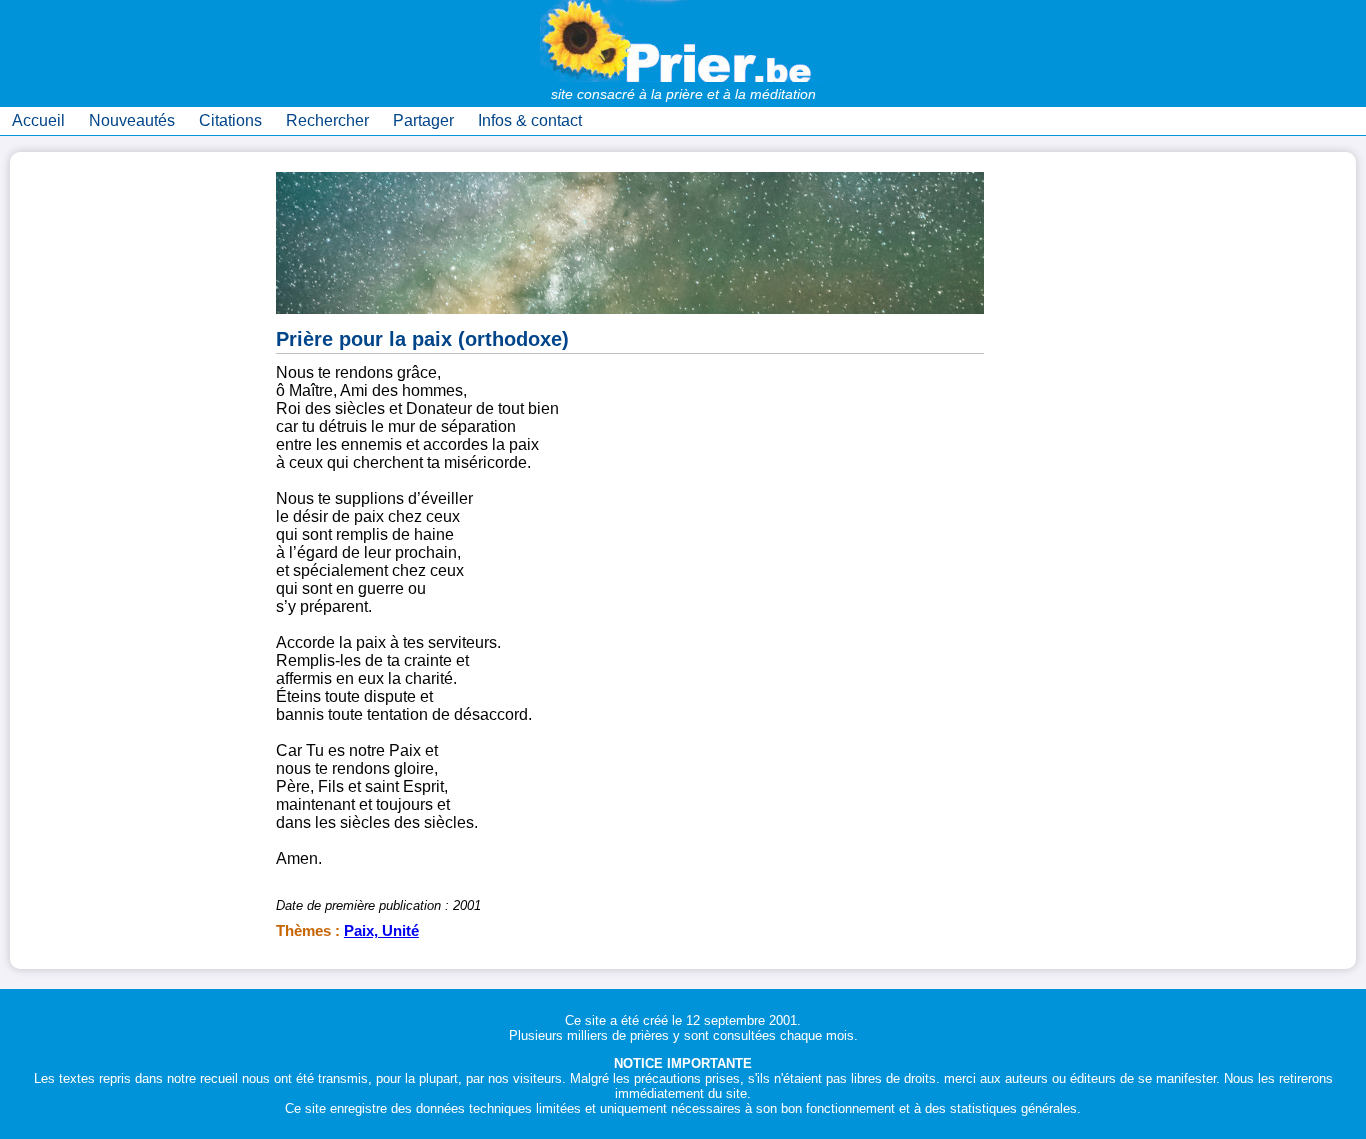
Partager (423, 120)
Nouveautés (132, 120)
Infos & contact (530, 120)
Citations (230, 120)
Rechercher (327, 120)
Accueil (38, 120)
